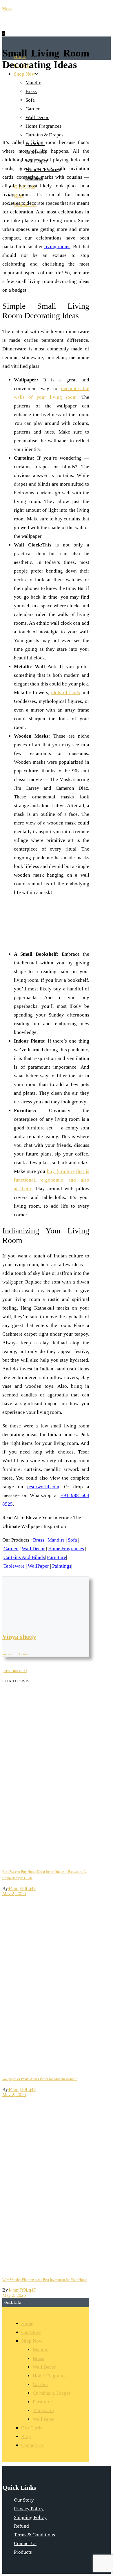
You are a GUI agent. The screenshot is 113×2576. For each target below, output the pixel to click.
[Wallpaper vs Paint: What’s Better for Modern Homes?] (46, 2068)
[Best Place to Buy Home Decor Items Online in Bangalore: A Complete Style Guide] (46, 1861)
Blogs (19, 1289)
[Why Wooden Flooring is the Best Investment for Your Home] (46, 2269)
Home (6, 1289)
